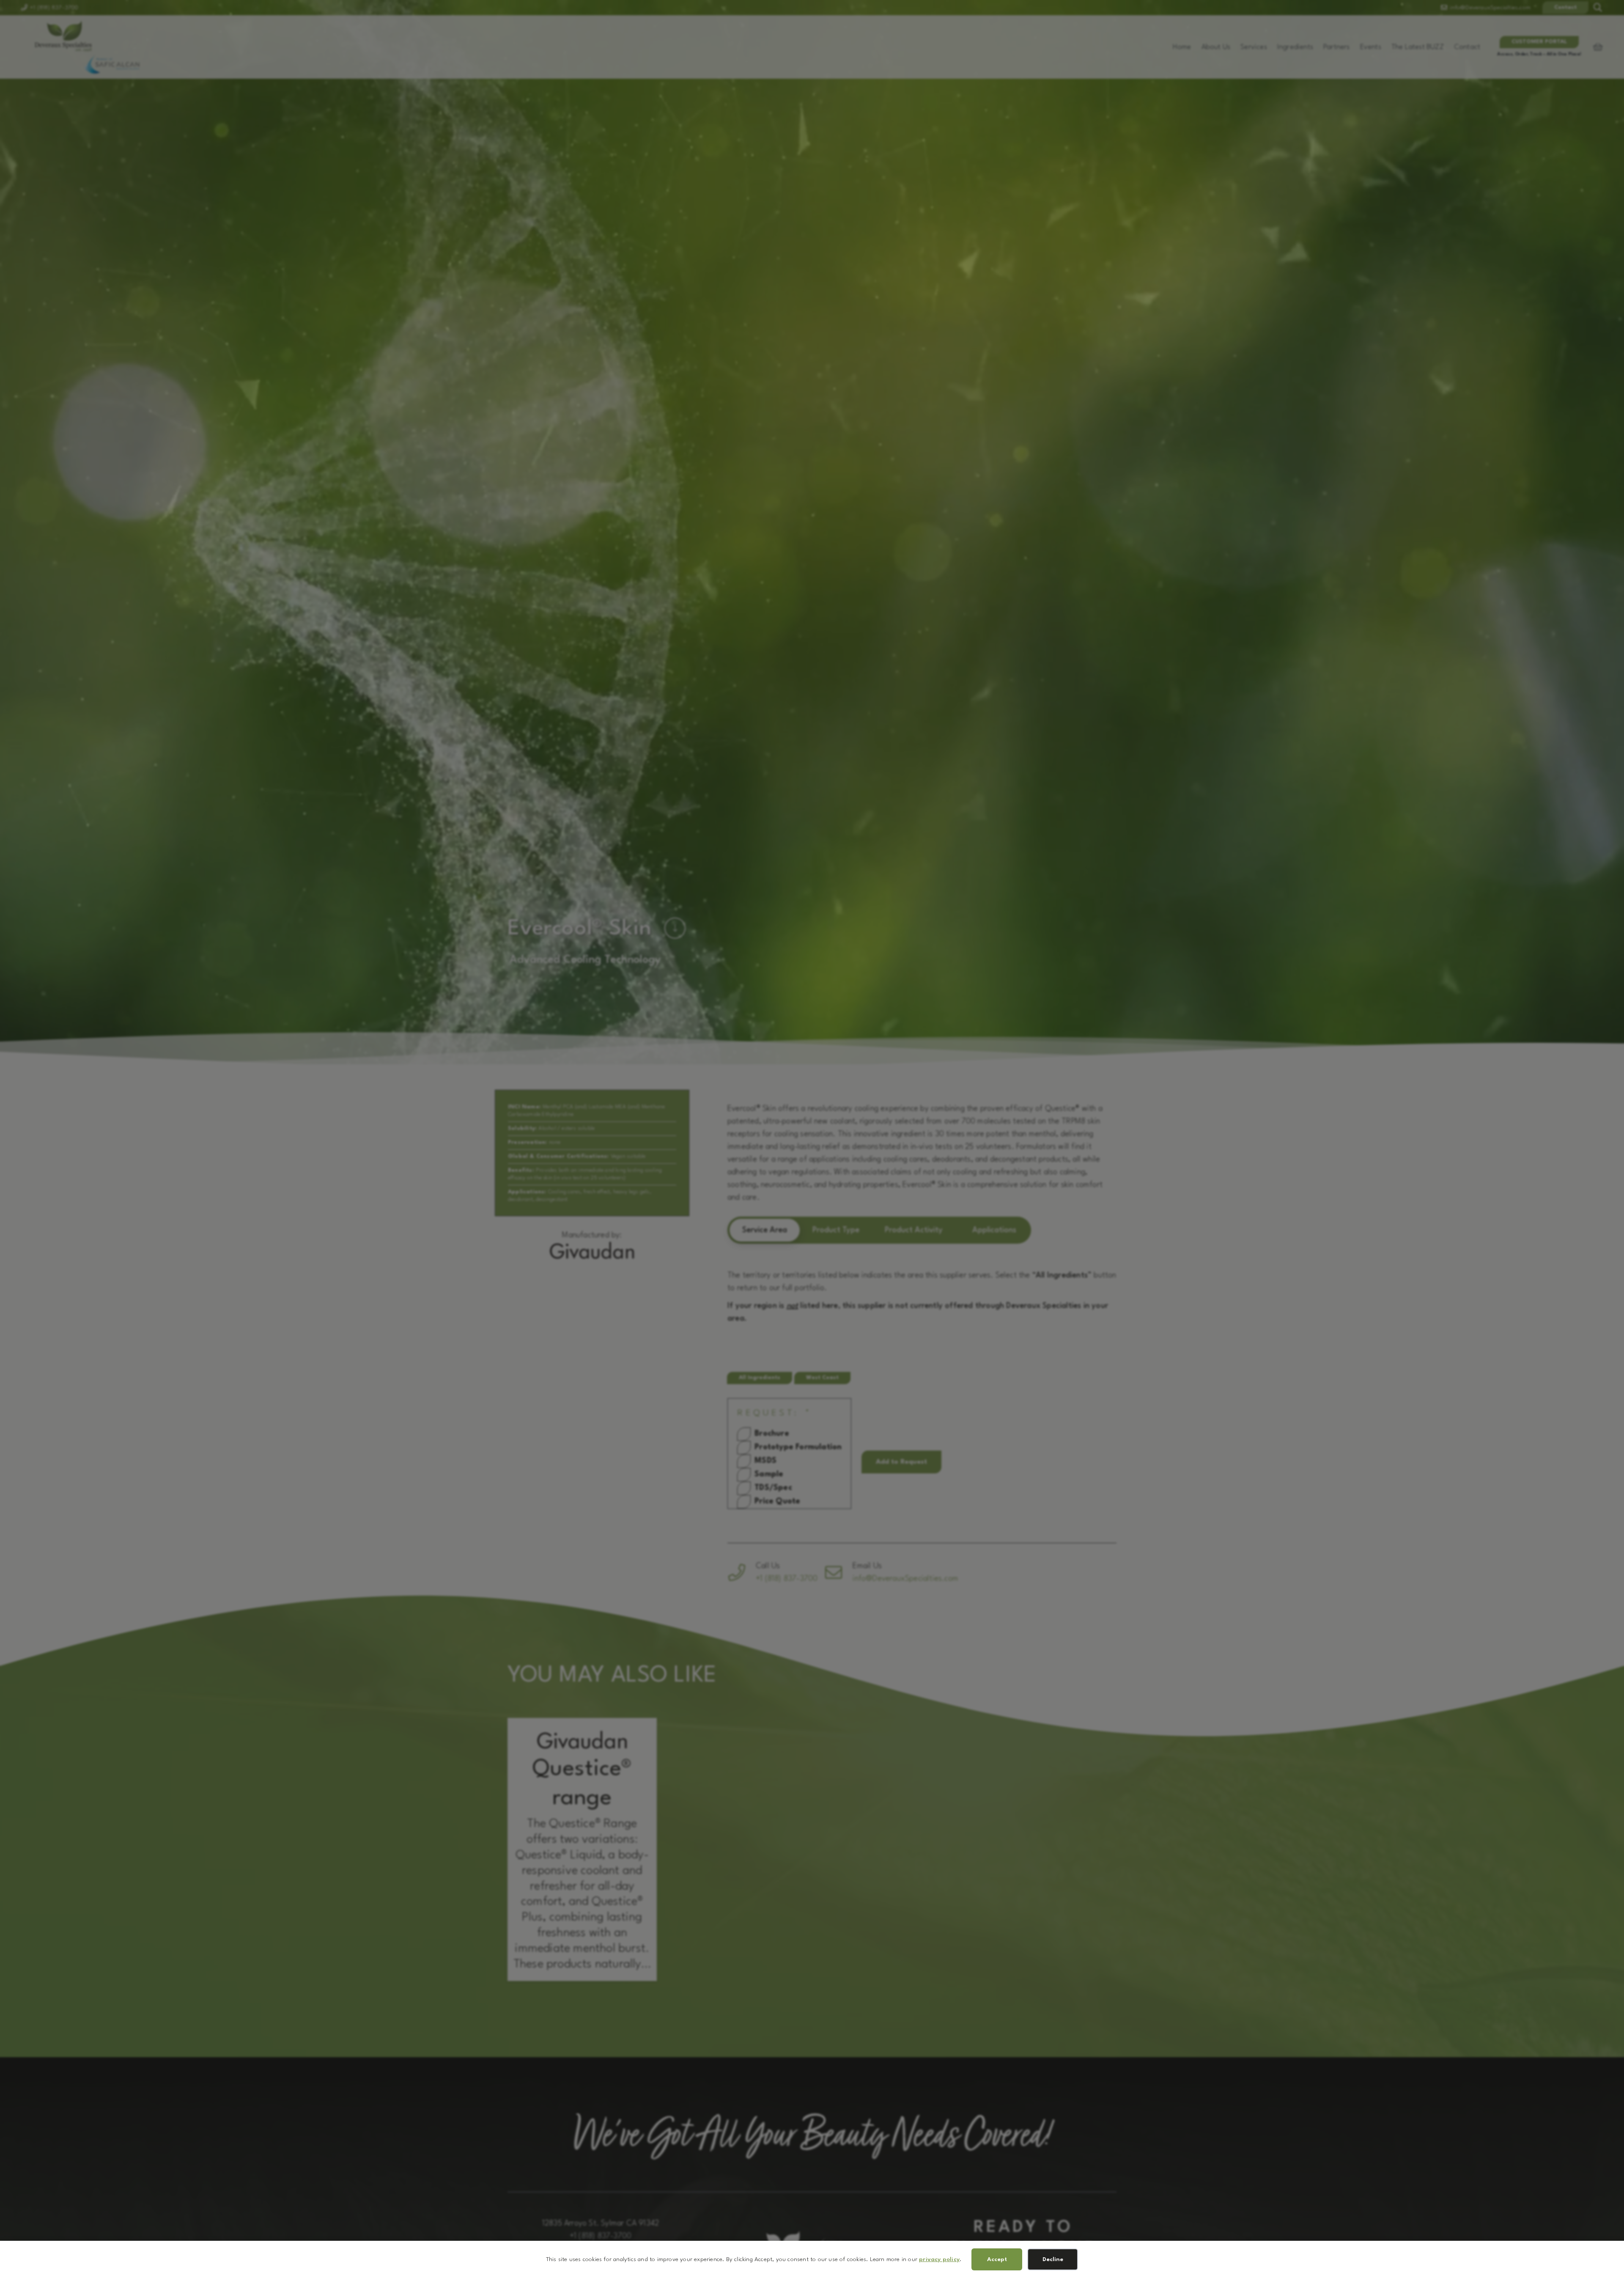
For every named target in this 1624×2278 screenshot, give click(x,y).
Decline (1053, 2259)
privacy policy (939, 2259)
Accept (997, 2259)
